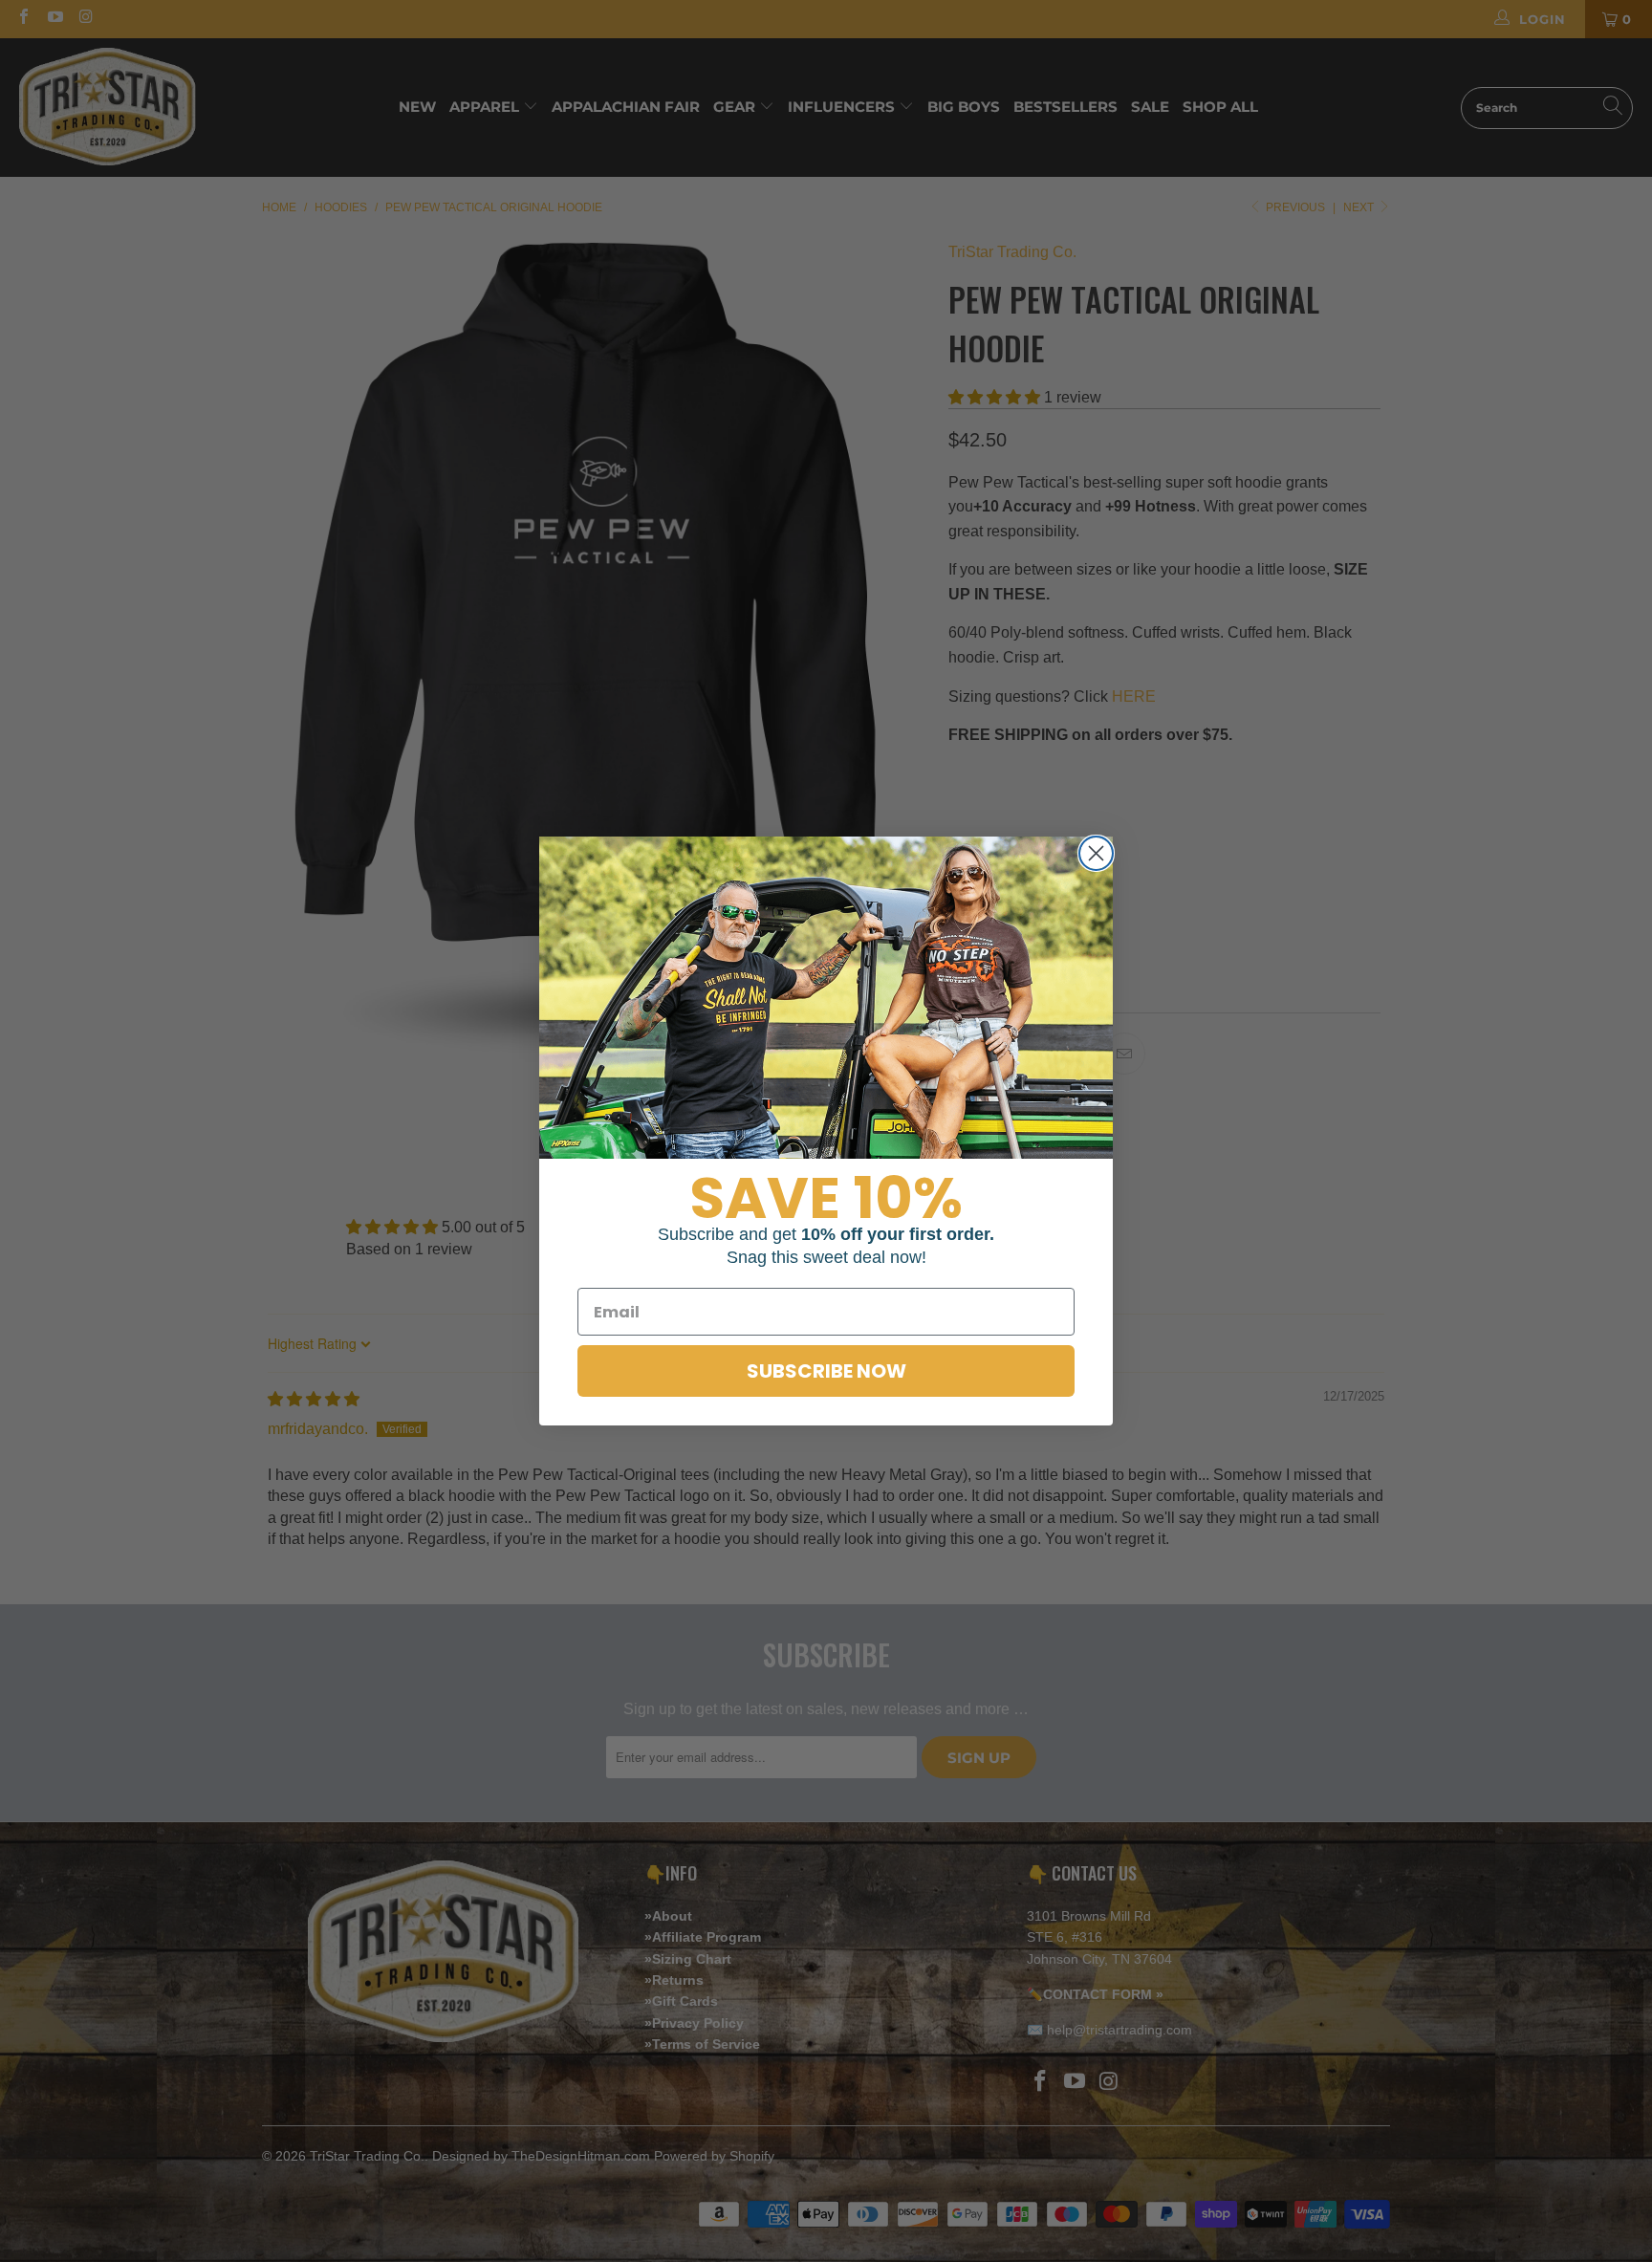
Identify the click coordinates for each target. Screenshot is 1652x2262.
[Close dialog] (1096, 853)
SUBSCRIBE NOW (826, 1371)
